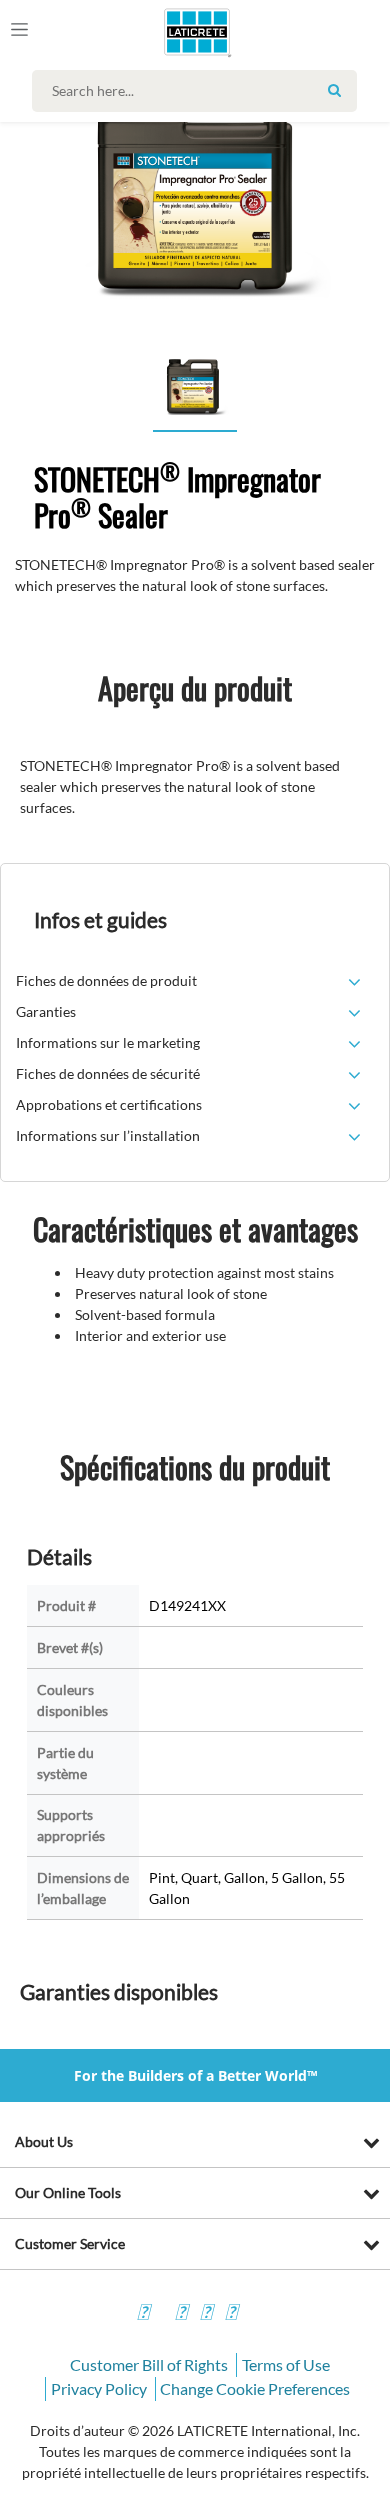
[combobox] (199, 91)
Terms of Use (286, 2364)
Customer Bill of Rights (149, 2364)
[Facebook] (143, 2314)
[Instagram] (181, 2314)
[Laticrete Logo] (169, 32)
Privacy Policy (99, 2388)
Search (334, 90)
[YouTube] (206, 2314)
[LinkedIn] (231, 2314)
